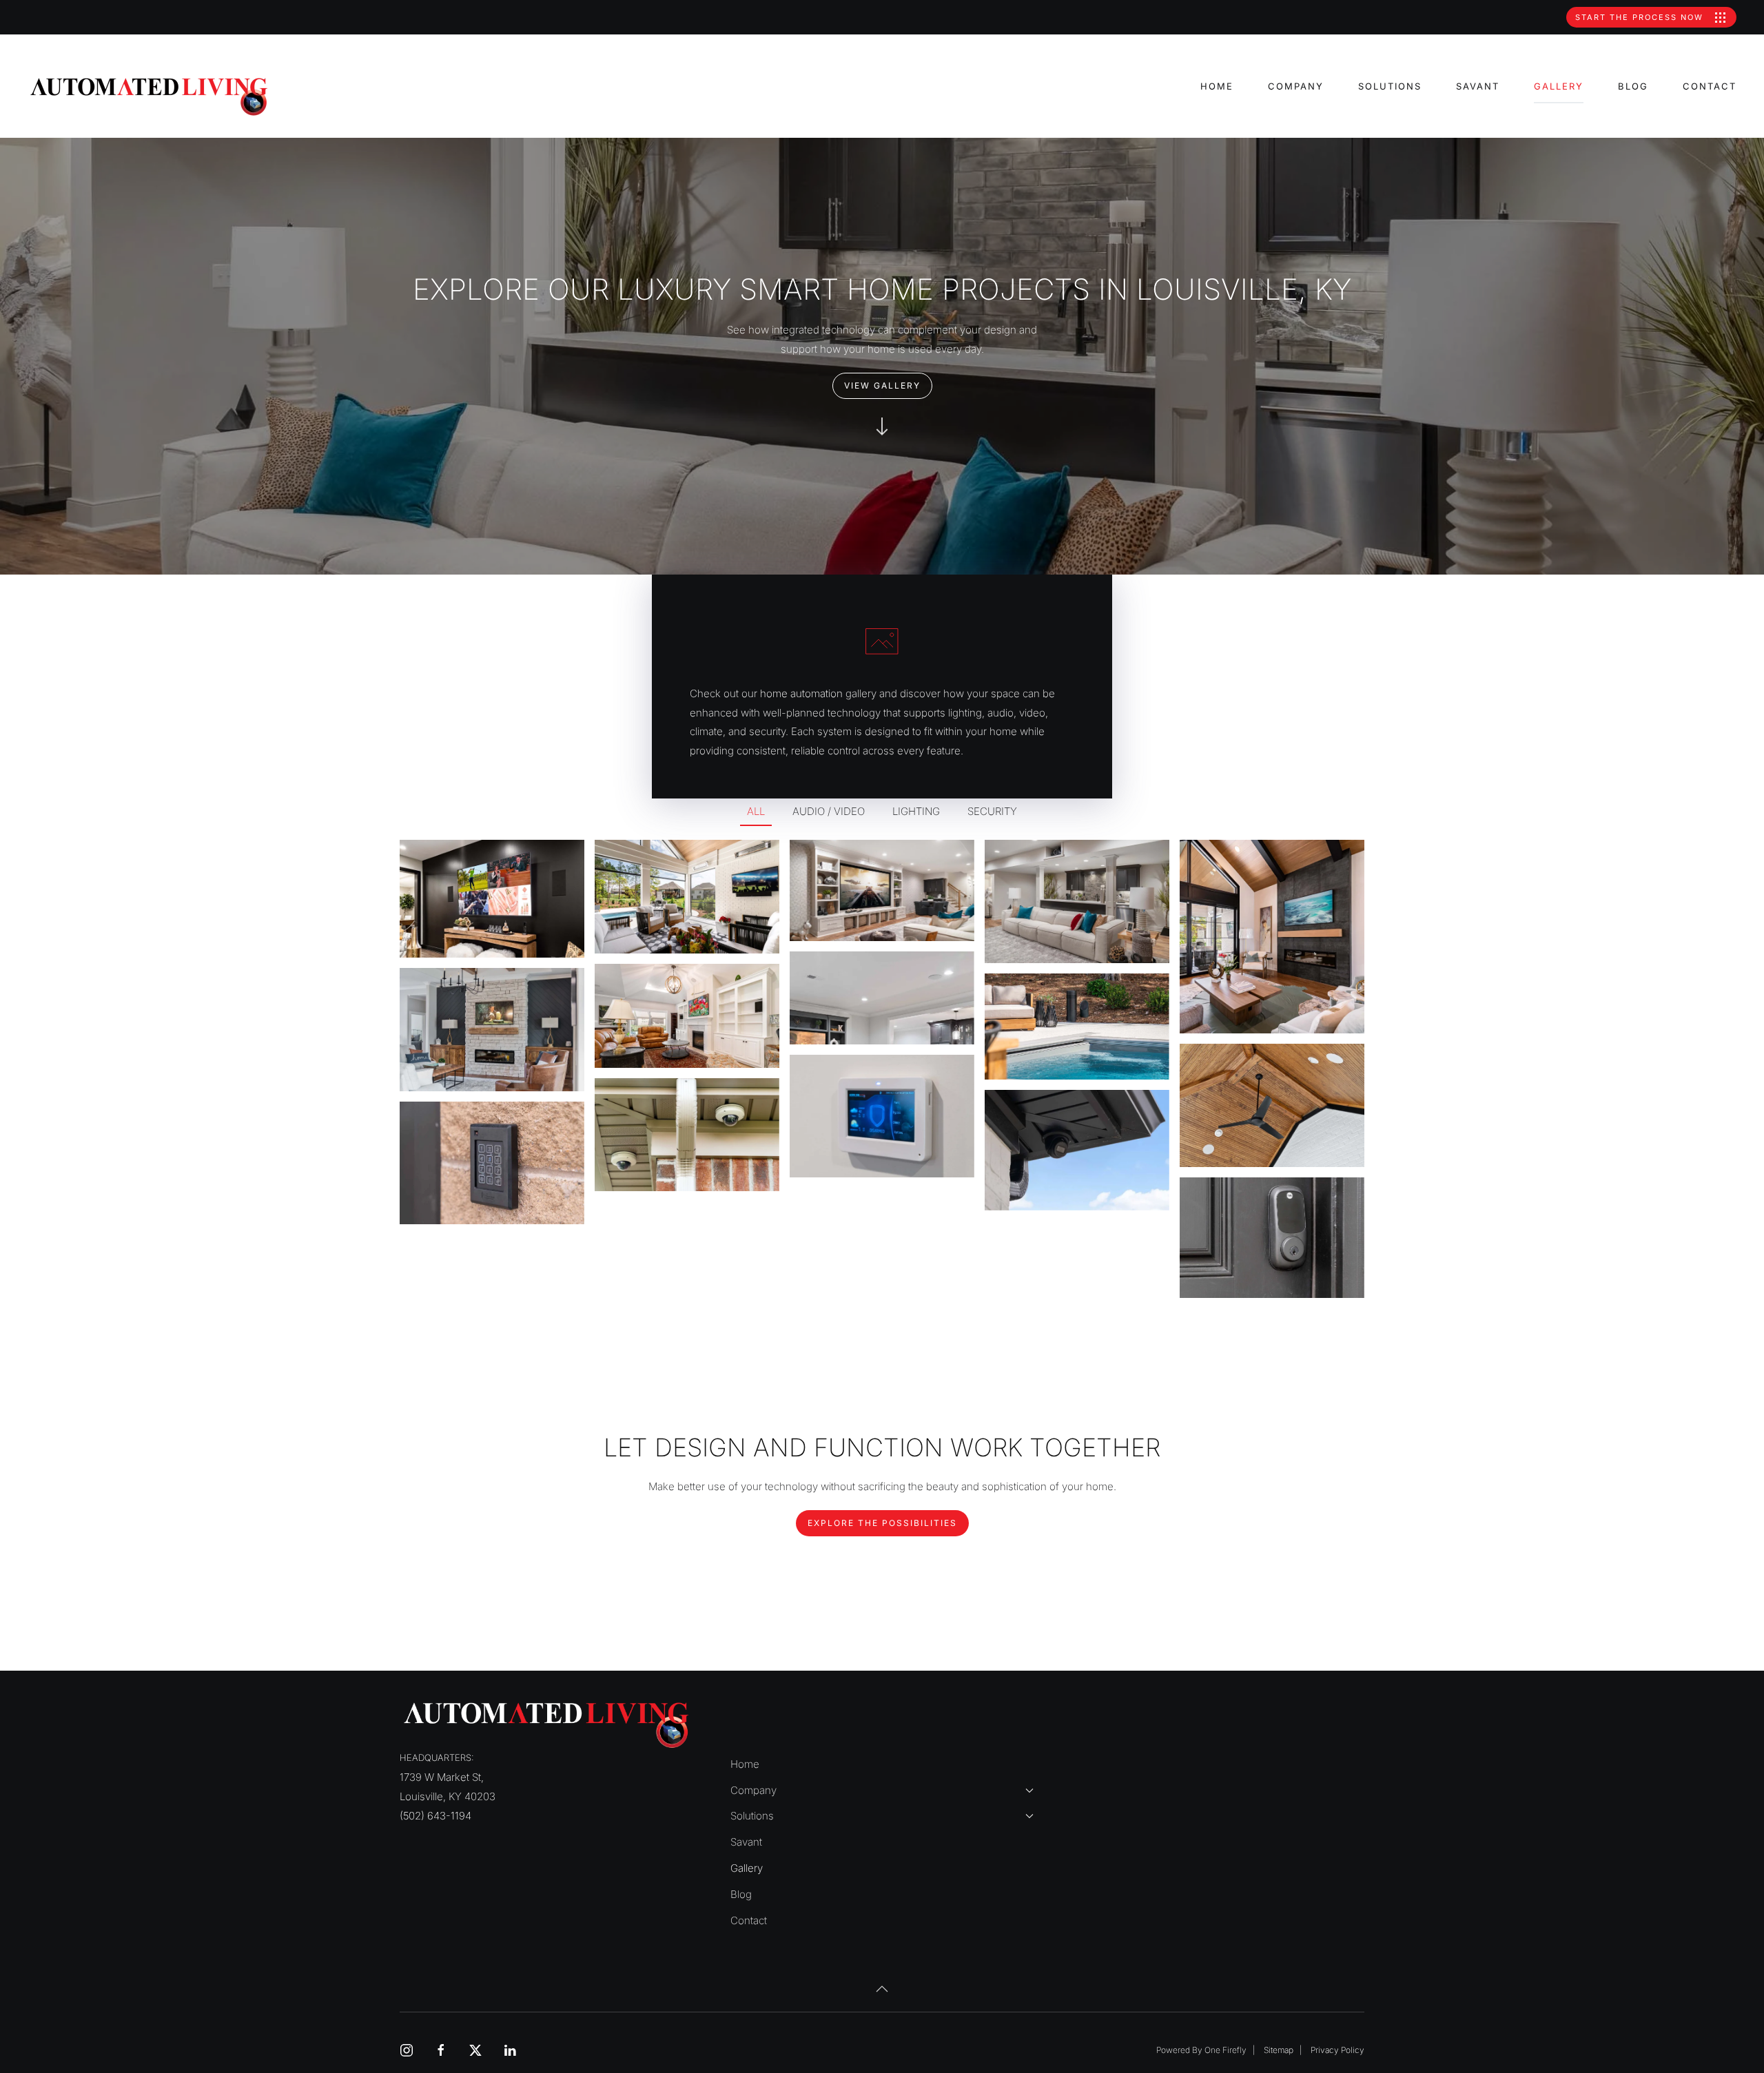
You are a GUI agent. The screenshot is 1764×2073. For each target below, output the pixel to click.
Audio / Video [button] (829, 811)
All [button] (756, 811)
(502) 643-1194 (435, 1816)
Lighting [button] (916, 811)
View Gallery (882, 385)
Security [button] (992, 811)
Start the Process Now (1641, 17)
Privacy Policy (1337, 2050)
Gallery (1559, 86)
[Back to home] (150, 96)
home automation (801, 693)
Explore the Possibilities (882, 1523)
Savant (1478, 86)
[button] (492, 899)
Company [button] (1296, 86)
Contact (1710, 86)
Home (1217, 86)
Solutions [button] (1390, 86)
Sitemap (1279, 2050)
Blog (1633, 86)
